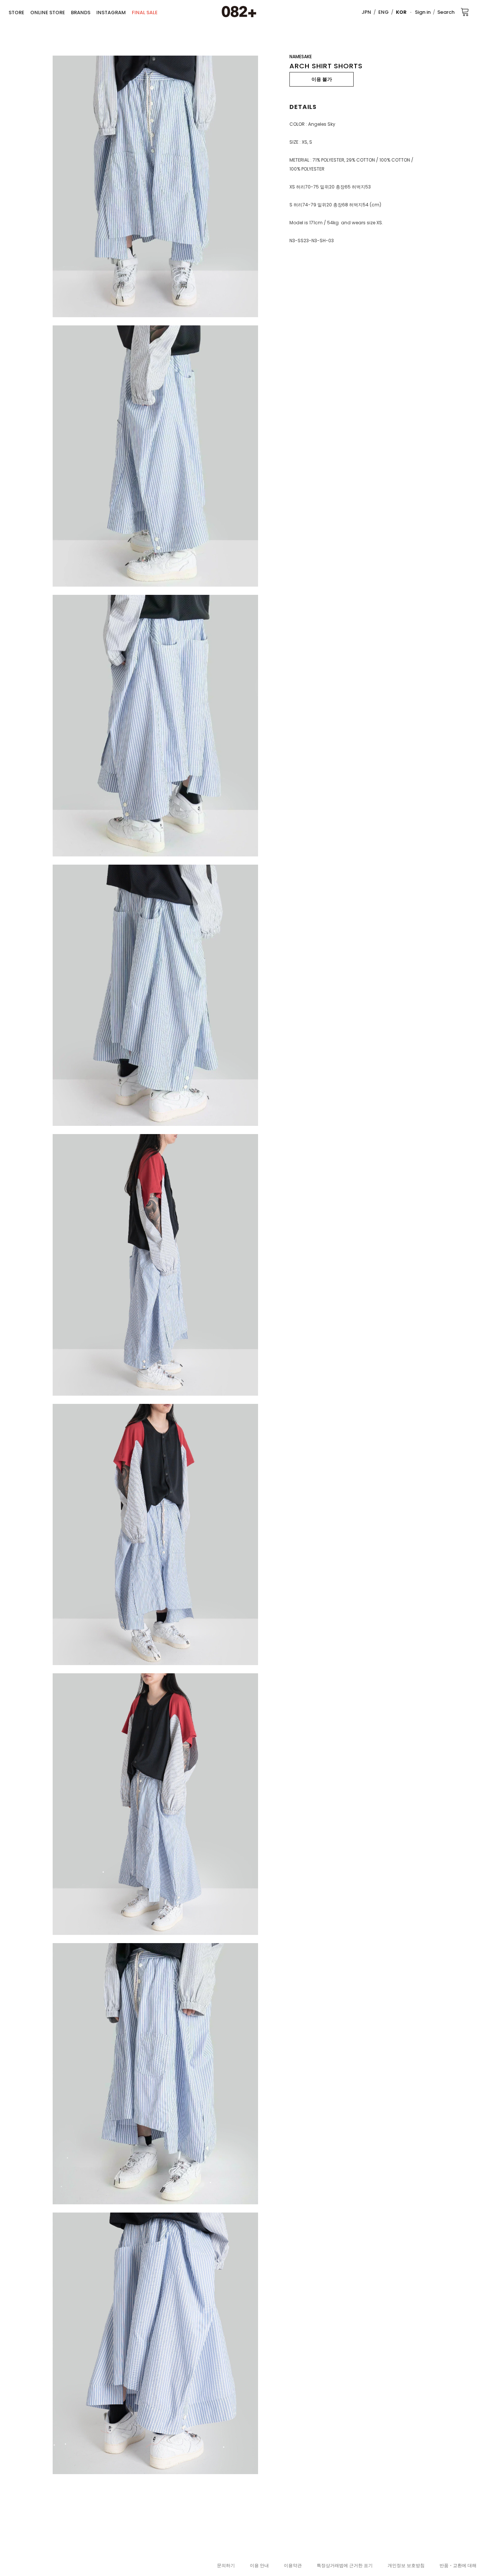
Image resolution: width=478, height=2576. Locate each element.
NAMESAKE (301, 57)
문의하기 (226, 2565)
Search (446, 12)
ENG (384, 12)
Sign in (423, 12)
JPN (366, 12)
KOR (401, 12)
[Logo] (239, 12)
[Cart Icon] (465, 12)
